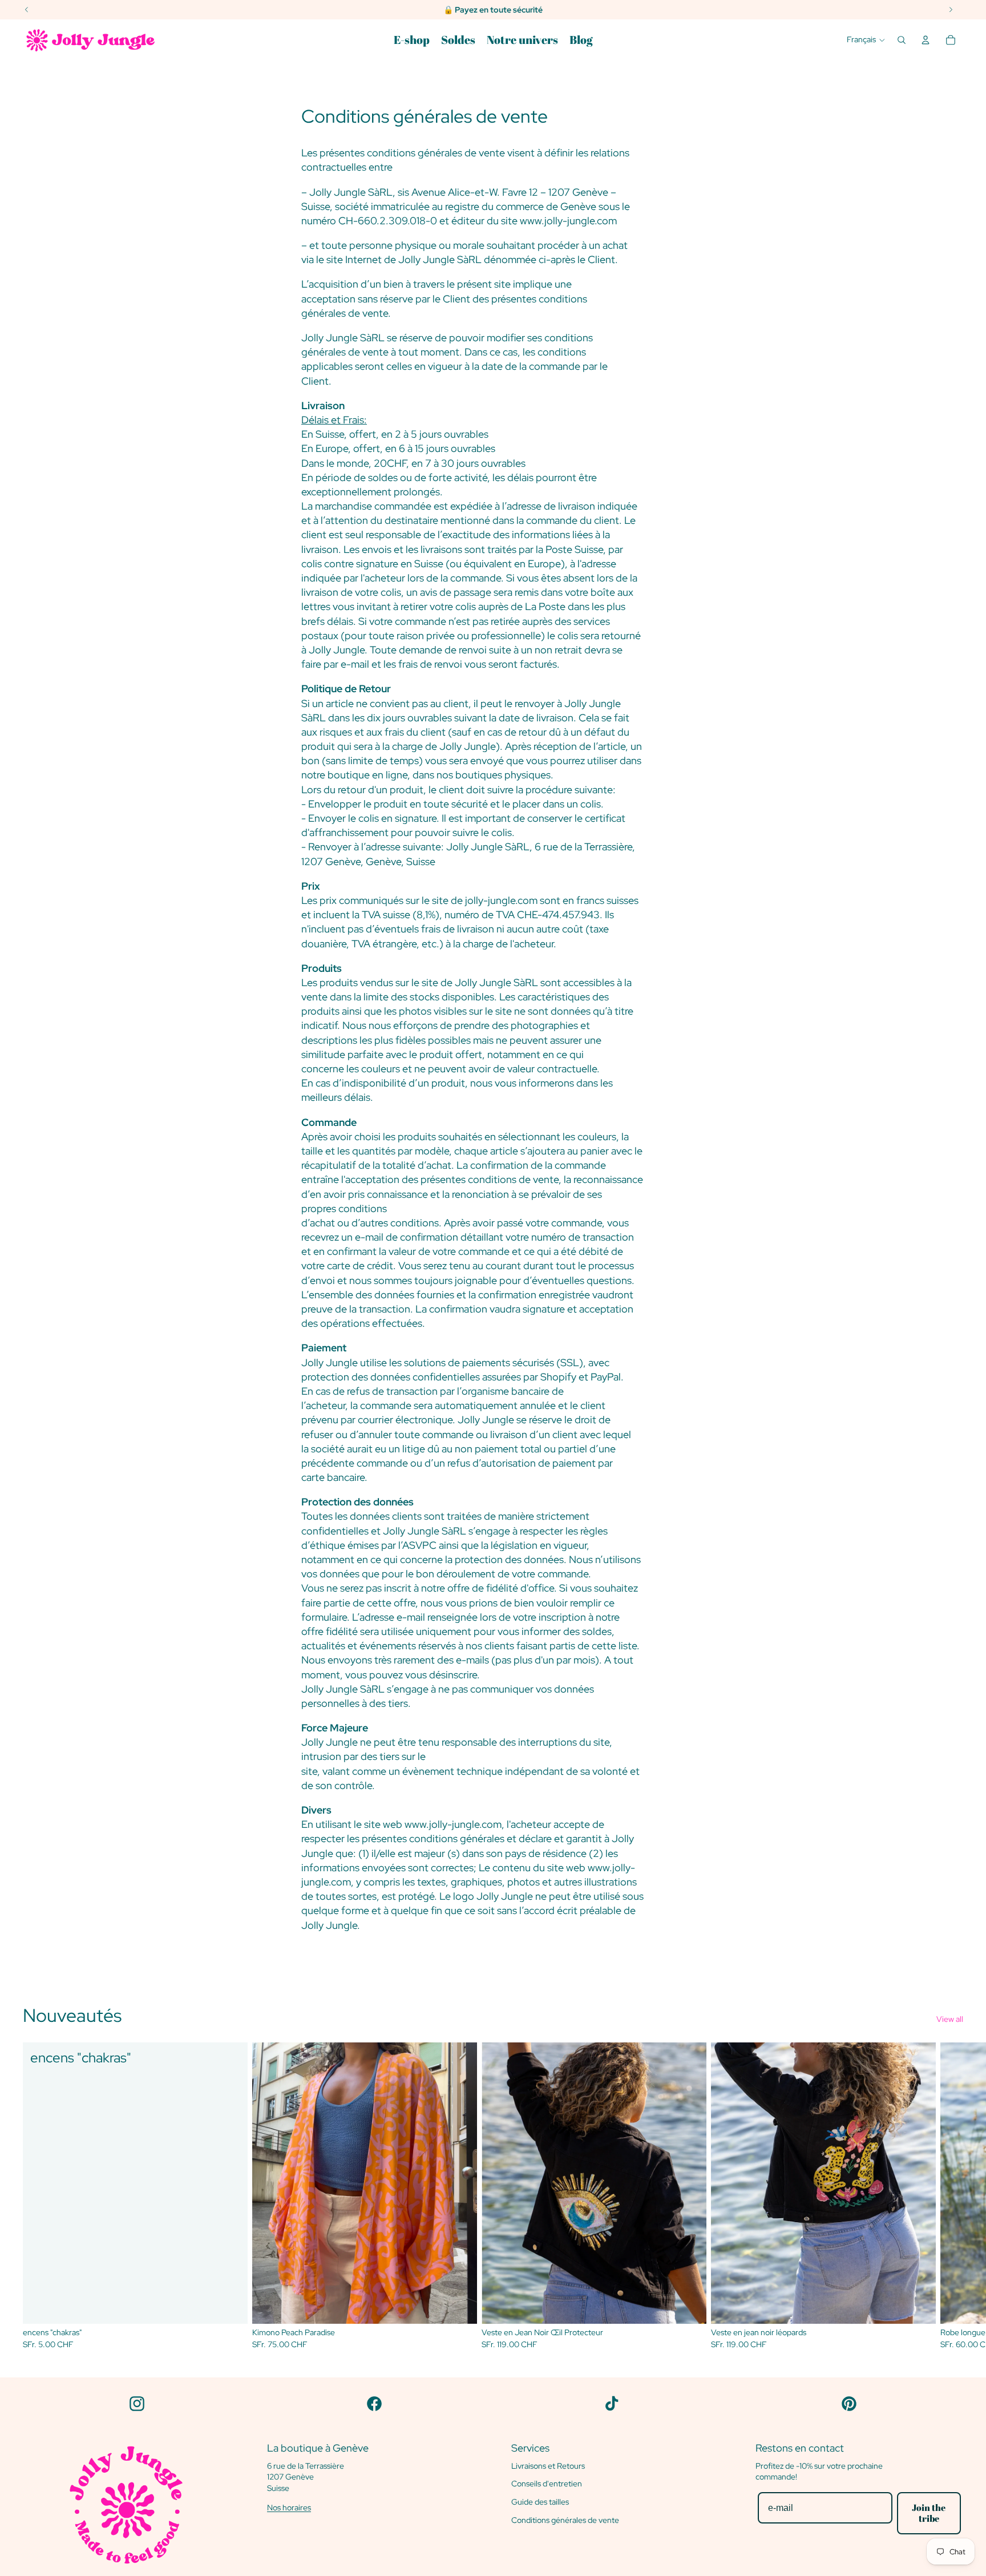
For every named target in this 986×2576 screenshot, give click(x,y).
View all (950, 2019)
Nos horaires (289, 2508)
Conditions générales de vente (565, 2520)
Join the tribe (929, 2513)
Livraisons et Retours (548, 2466)
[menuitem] (412, 40)
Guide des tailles (540, 2502)
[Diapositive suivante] (951, 2196)
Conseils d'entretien (547, 2484)
